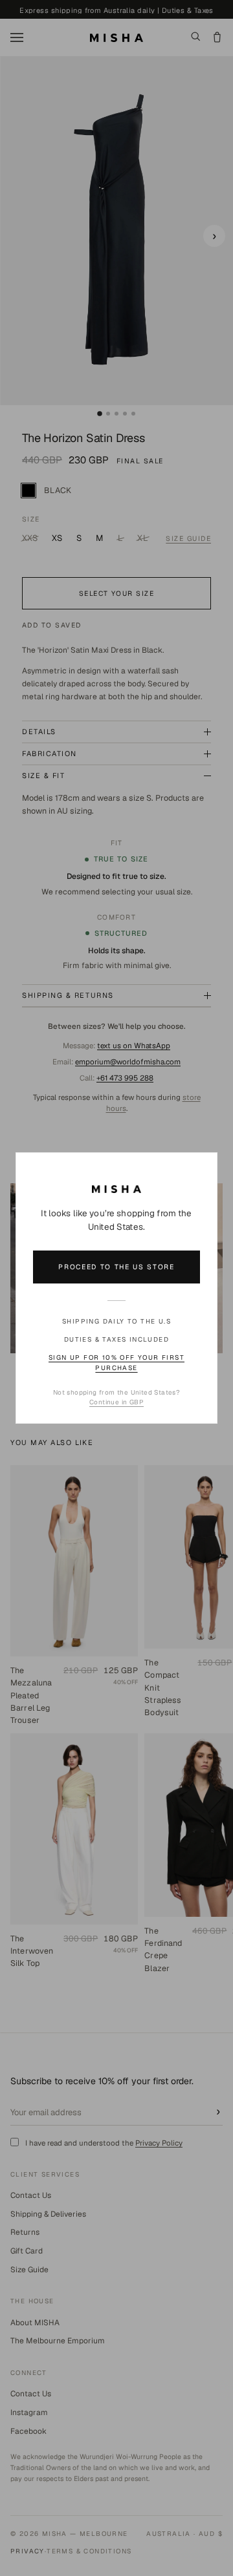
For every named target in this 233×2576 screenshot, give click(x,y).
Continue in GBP (116, 1402)
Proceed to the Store (116, 1267)
